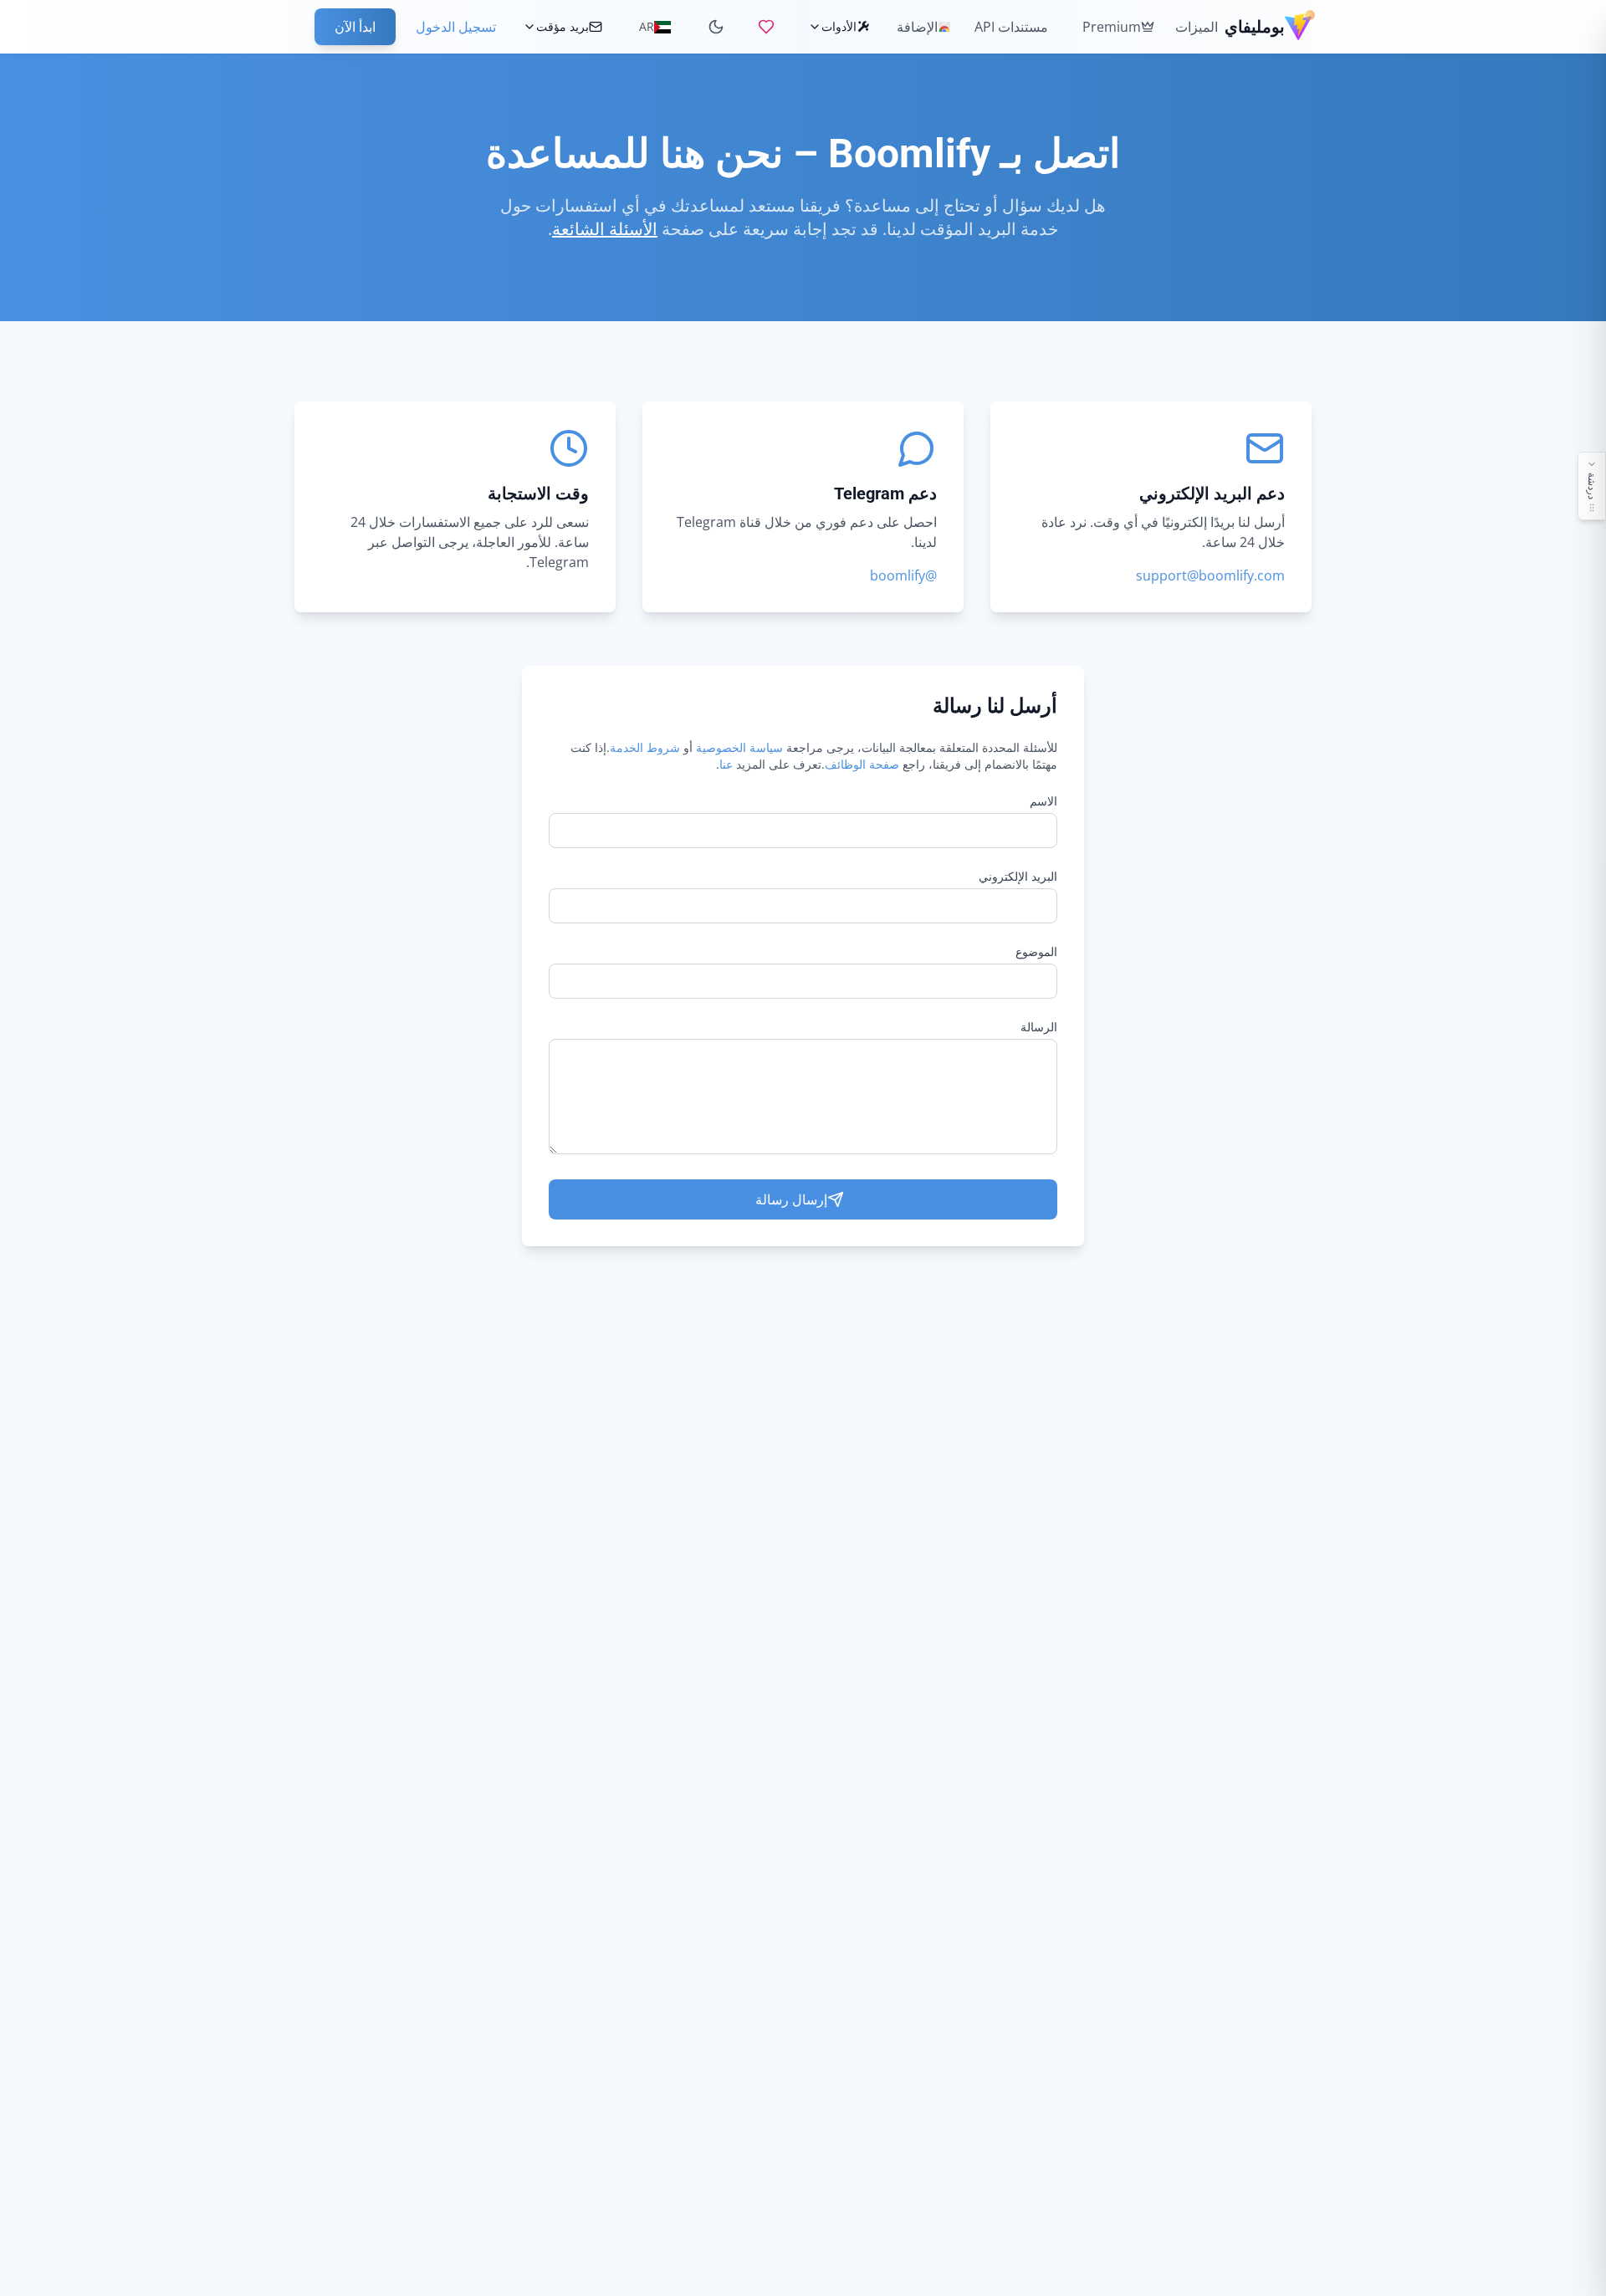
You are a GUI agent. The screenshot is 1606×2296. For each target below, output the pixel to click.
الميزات (1197, 27)
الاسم (1043, 801)
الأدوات (839, 26)
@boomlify (903, 575)
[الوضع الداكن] (716, 27)
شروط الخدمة (645, 747)
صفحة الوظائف (862, 764)
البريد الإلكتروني (1018, 876)
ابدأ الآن (355, 27)
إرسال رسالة (791, 1199)
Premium (1112, 27)
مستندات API (1011, 27)
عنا (726, 764)
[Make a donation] (766, 27)
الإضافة (917, 27)
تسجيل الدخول (456, 27)
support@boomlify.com (1210, 575)
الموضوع (1036, 951)
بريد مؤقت (563, 26)
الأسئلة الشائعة (605, 229)
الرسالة (1039, 1027)
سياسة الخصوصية (739, 747)
